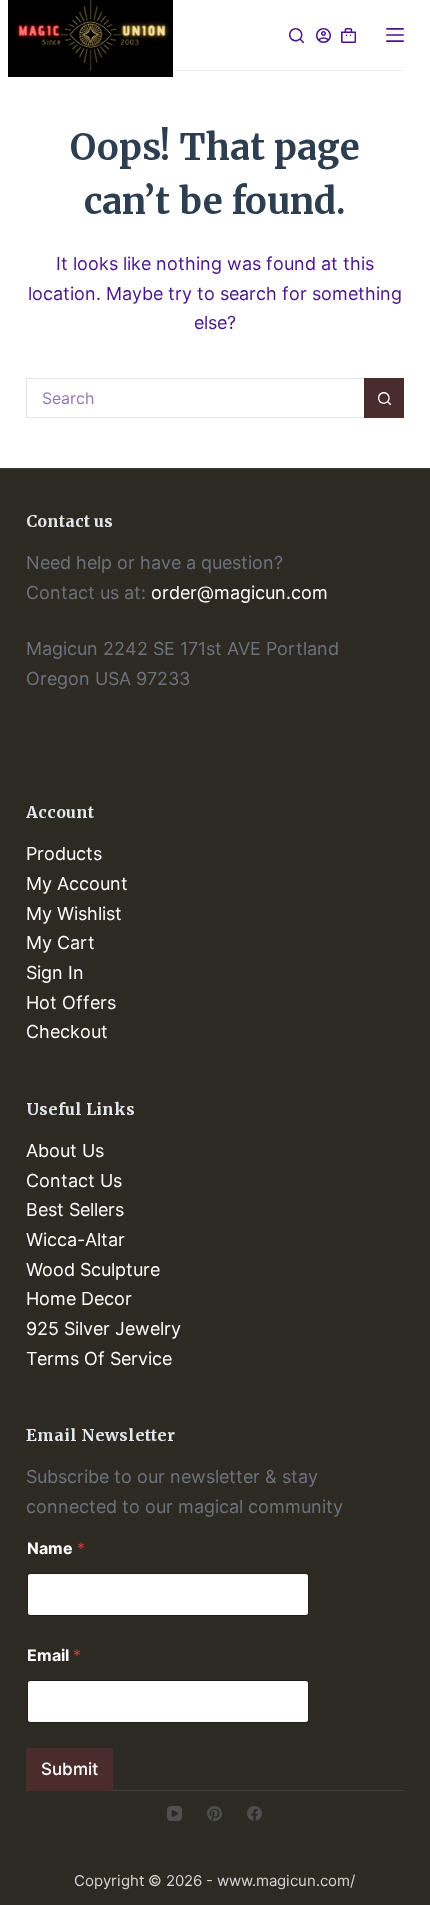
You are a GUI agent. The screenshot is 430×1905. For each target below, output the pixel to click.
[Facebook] (254, 1813)
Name (56, 1548)
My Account (77, 883)
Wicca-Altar (75, 1239)
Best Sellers (75, 1209)
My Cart (60, 942)
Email (54, 1655)
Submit (69, 1769)
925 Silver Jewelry (103, 1328)
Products (64, 853)
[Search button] (384, 398)
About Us (65, 1150)
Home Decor (79, 1298)
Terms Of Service (99, 1358)
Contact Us (74, 1180)
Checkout (67, 1031)
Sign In (55, 972)
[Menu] (395, 35)
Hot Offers (71, 1002)
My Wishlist (74, 913)
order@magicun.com (239, 592)
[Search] (296, 35)
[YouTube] (174, 1813)
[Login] (323, 35)
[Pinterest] (214, 1813)
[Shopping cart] (348, 35)
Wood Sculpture (93, 1269)
